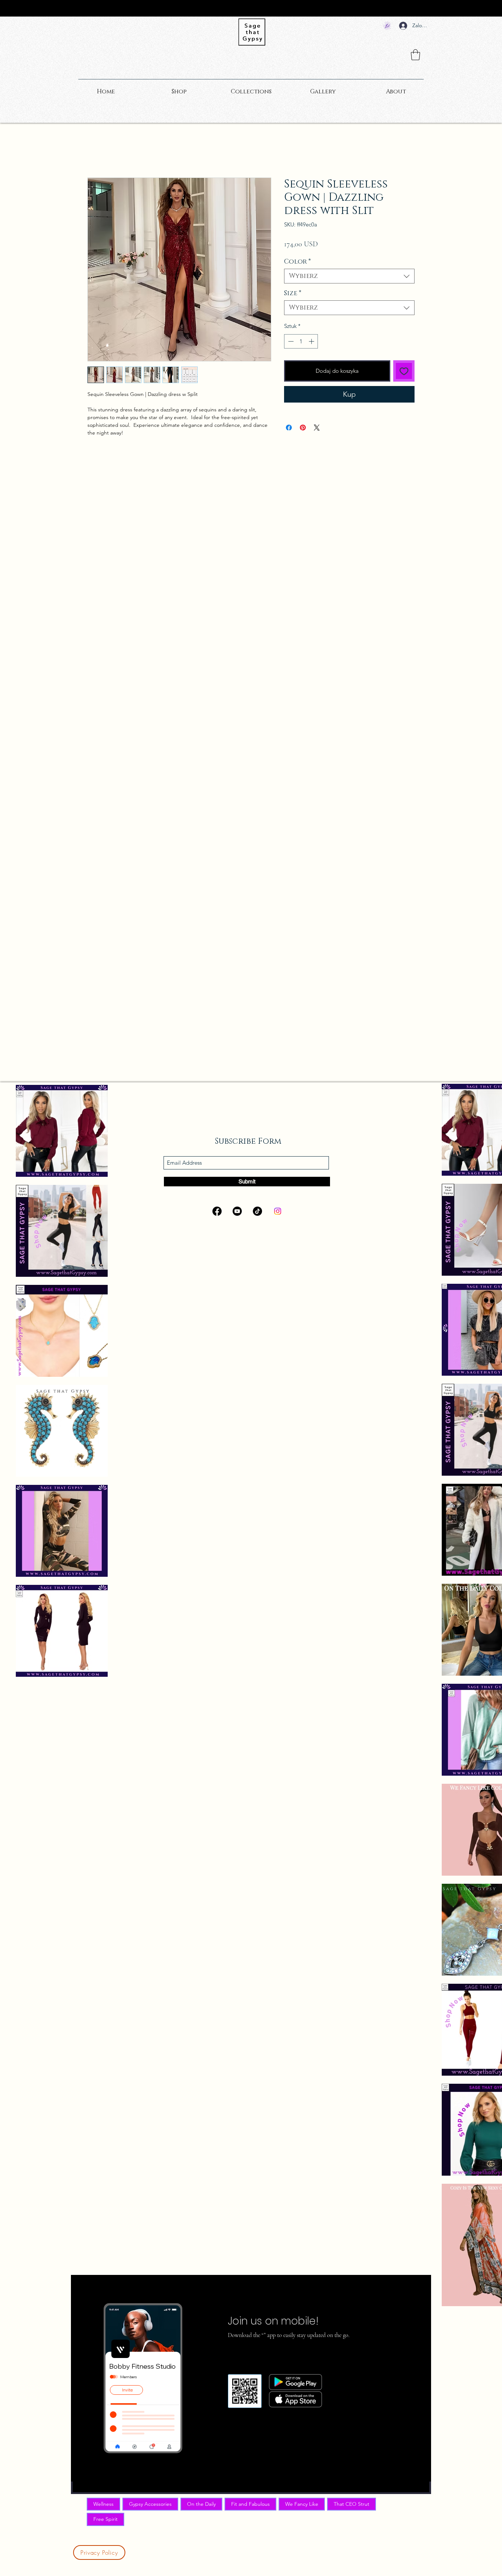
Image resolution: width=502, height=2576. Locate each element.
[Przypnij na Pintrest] (303, 428)
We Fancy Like (302, 2504)
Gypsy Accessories (150, 2504)
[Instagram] (278, 1211)
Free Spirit (105, 2519)
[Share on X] (317, 428)
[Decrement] (290, 341)
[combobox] (349, 276)
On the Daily (201, 2504)
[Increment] (312, 341)
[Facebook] (217, 1211)
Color (297, 262)
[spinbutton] (301, 341)
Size (293, 293)
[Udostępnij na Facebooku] (289, 428)
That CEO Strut (352, 2504)
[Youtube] (237, 1211)
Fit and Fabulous (250, 2504)
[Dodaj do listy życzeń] (404, 371)
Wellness (103, 2504)
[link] (415, 55)
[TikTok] (257, 1211)
